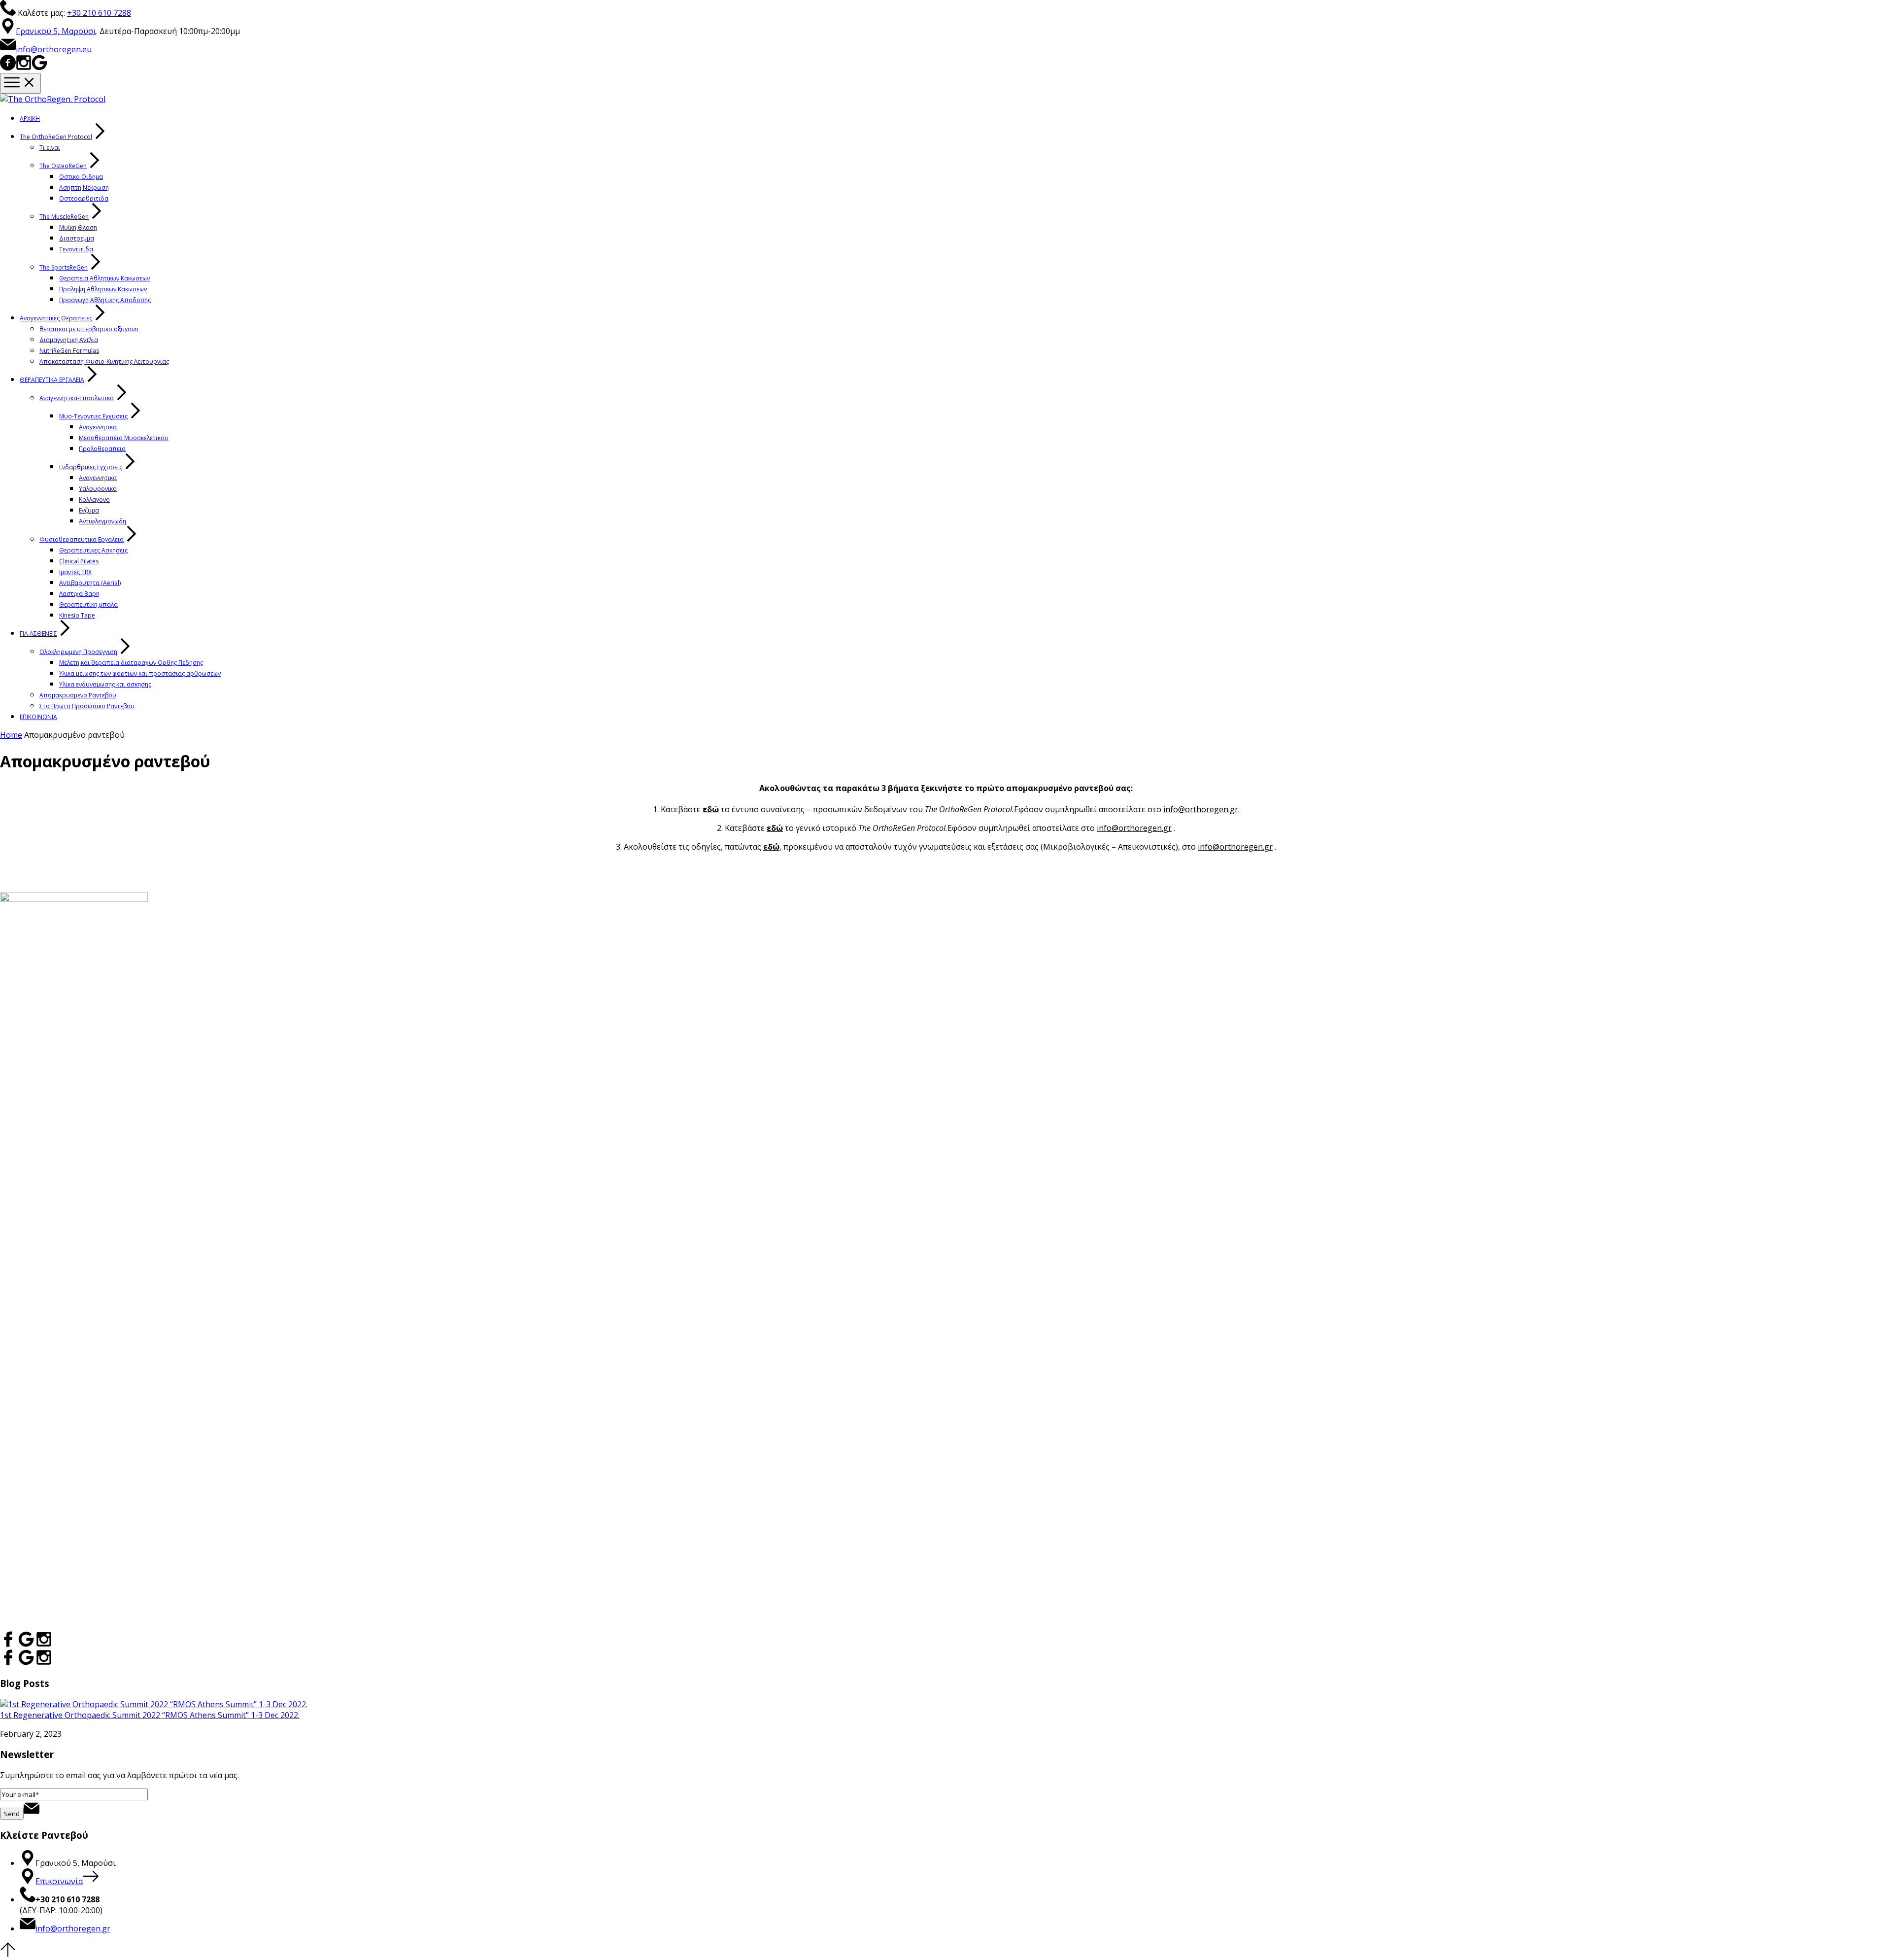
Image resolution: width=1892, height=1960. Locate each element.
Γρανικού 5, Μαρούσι (56, 31)
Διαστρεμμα (77, 238)
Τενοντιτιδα (76, 249)
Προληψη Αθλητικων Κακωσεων (103, 289)
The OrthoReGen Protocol (56, 137)
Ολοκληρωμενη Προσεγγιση (78, 652)
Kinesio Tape (77, 615)
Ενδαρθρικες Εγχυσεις (91, 467)
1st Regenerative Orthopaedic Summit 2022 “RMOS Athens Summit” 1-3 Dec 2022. (150, 1715)
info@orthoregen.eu (54, 49)
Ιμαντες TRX (75, 572)
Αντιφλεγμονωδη (102, 521)
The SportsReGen (64, 267)
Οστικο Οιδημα (81, 177)
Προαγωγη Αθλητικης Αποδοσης (105, 300)
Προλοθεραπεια (102, 449)
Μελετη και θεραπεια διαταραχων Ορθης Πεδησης (131, 663)
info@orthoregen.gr (1201, 809)
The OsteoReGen (63, 166)
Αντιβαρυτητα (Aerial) (90, 583)
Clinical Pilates (79, 561)
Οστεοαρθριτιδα (84, 198)
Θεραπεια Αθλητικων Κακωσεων (104, 278)
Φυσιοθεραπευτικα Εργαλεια (82, 539)
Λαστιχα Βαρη (79, 594)
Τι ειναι (50, 148)
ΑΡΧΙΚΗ (30, 119)
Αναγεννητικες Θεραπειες (56, 318)
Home (11, 735)
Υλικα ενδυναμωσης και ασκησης (105, 684)
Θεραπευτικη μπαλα (88, 604)
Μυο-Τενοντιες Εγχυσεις (93, 416)
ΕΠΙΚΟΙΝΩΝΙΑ (38, 717)
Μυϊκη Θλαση (78, 227)
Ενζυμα (89, 510)
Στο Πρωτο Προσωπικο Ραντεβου (87, 706)
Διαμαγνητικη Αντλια (69, 340)
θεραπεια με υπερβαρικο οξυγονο (89, 329)
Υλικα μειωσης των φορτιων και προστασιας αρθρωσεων (140, 673)
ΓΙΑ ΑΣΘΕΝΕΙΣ (38, 634)
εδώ (711, 809)
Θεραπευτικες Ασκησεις (93, 550)
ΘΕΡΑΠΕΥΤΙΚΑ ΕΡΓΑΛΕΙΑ (52, 380)
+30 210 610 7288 (99, 13)
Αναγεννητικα (98, 427)
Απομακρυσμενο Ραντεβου (78, 695)
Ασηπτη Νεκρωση (84, 188)
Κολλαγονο (94, 499)
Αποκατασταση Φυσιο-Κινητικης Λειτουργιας (104, 361)
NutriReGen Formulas (69, 351)
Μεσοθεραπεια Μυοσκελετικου (124, 438)
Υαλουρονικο (98, 489)
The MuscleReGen (64, 217)
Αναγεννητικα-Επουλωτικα (77, 398)
